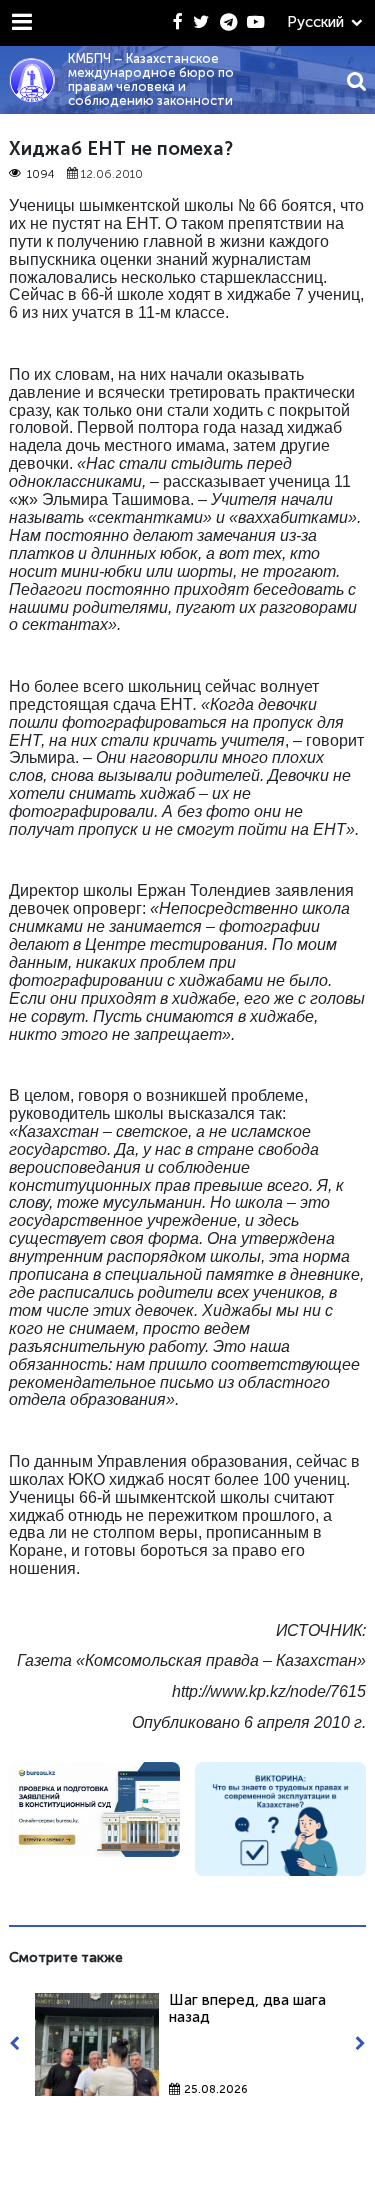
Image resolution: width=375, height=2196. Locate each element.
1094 (41, 174)
